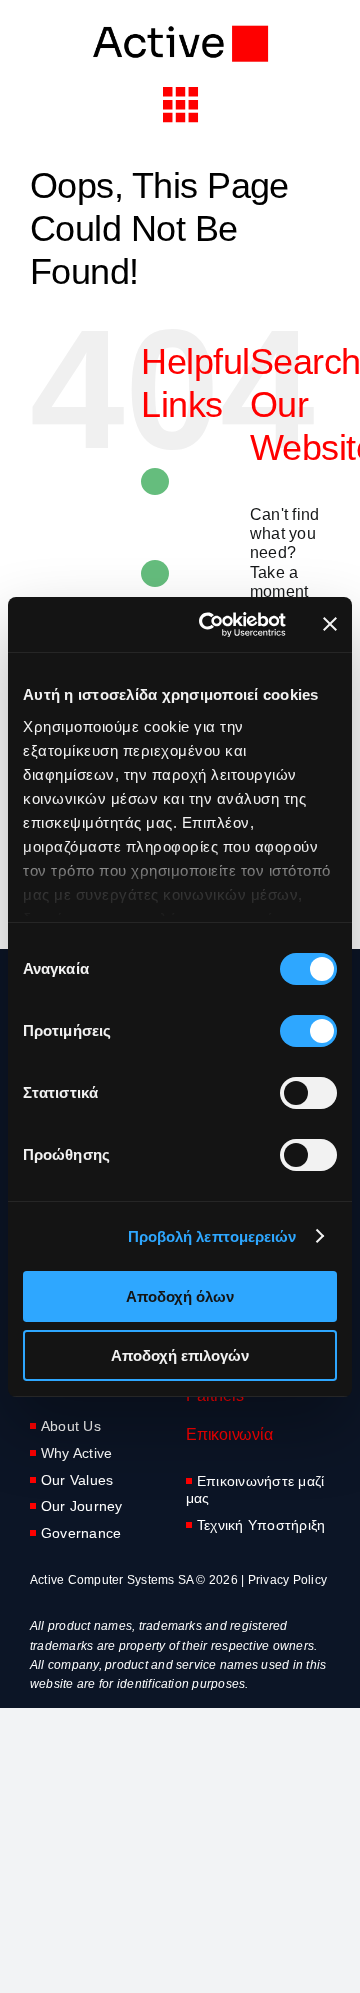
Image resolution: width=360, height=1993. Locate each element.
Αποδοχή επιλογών (180, 1355)
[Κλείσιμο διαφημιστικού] (330, 624)
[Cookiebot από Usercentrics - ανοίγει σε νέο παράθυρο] (211, 625)
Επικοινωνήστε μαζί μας (255, 1489)
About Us (71, 1426)
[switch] (308, 1031)
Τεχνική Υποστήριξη (261, 1525)
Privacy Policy (287, 1580)
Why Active (76, 1453)
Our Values (77, 1480)
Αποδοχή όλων (180, 1296)
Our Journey (82, 1506)
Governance (81, 1533)
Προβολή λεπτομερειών (212, 1236)
